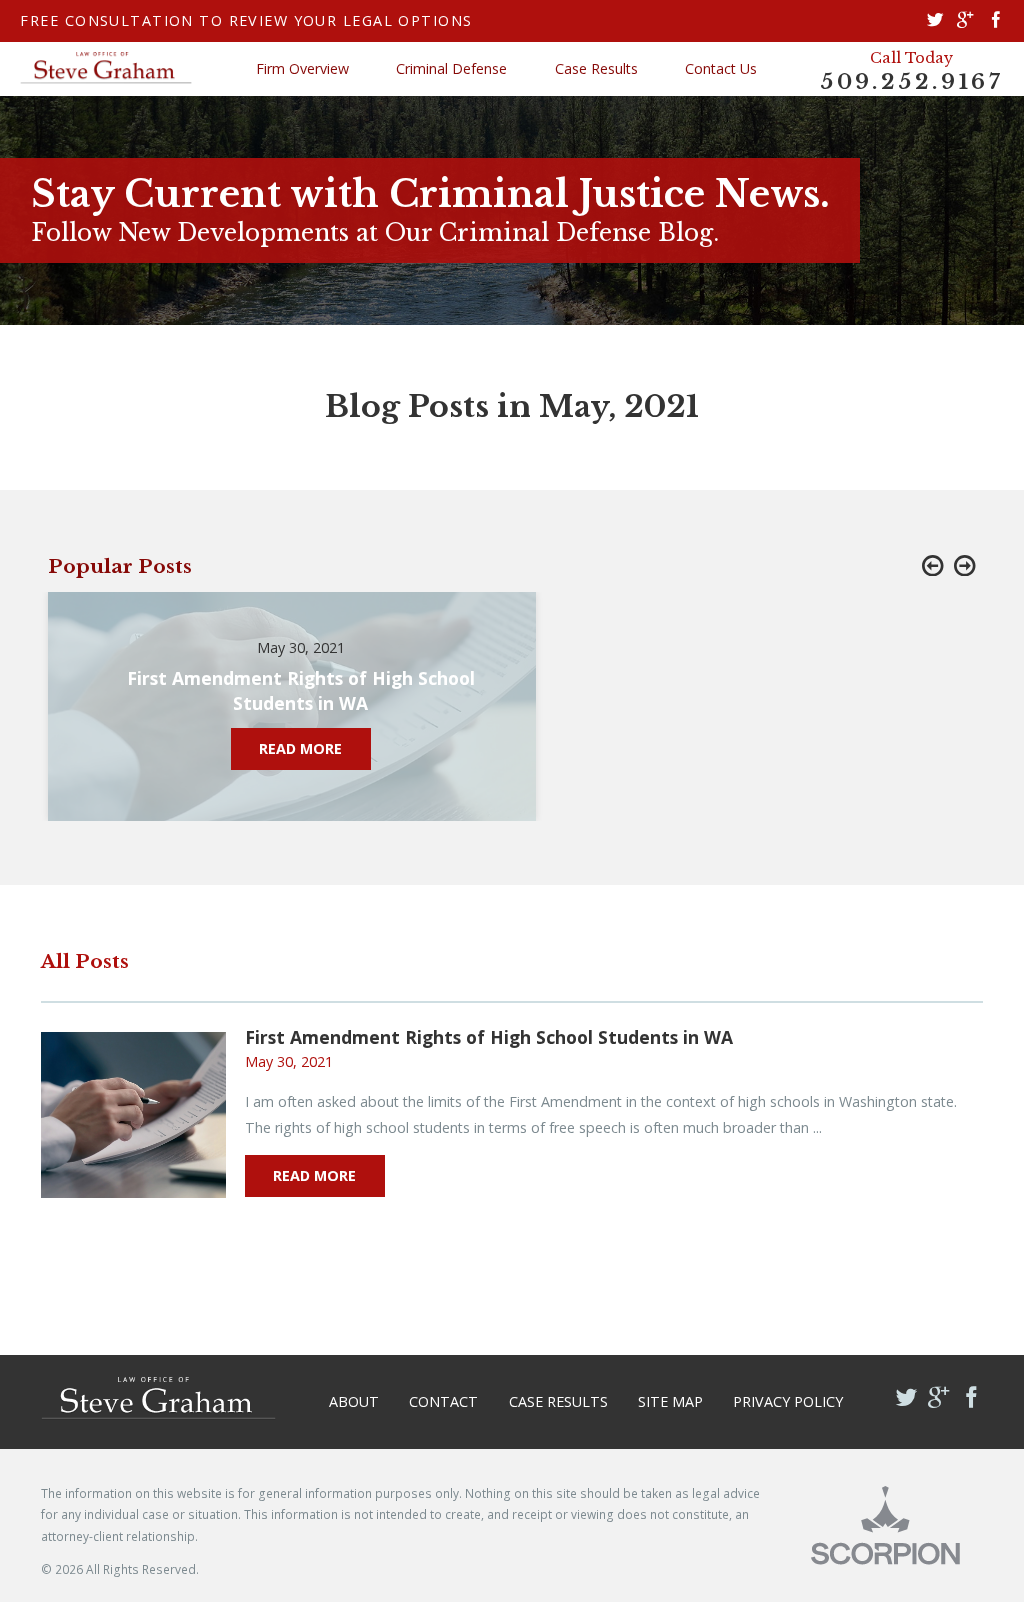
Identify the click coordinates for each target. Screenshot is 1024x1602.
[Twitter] (935, 21)
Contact (443, 1401)
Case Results (596, 68)
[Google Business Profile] (965, 21)
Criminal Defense (451, 68)
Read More (314, 1175)
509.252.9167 (911, 82)
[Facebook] (996, 21)
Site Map (670, 1401)
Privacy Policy (788, 1401)
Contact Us (721, 68)
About (354, 1401)
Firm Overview (302, 68)
